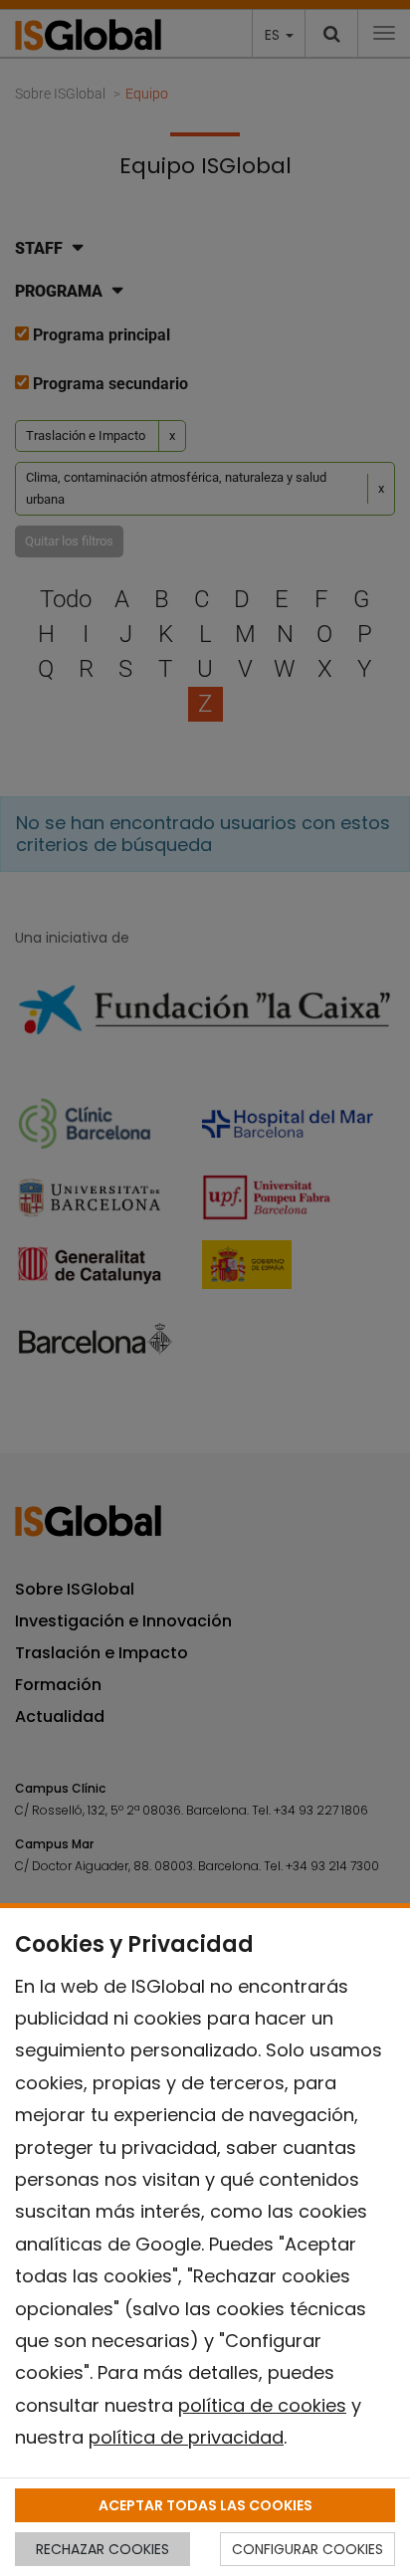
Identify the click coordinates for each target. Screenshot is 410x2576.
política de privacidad (186, 2437)
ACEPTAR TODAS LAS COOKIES (205, 2505)
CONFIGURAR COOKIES (307, 2549)
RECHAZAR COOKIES (102, 2549)
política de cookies (262, 2405)
